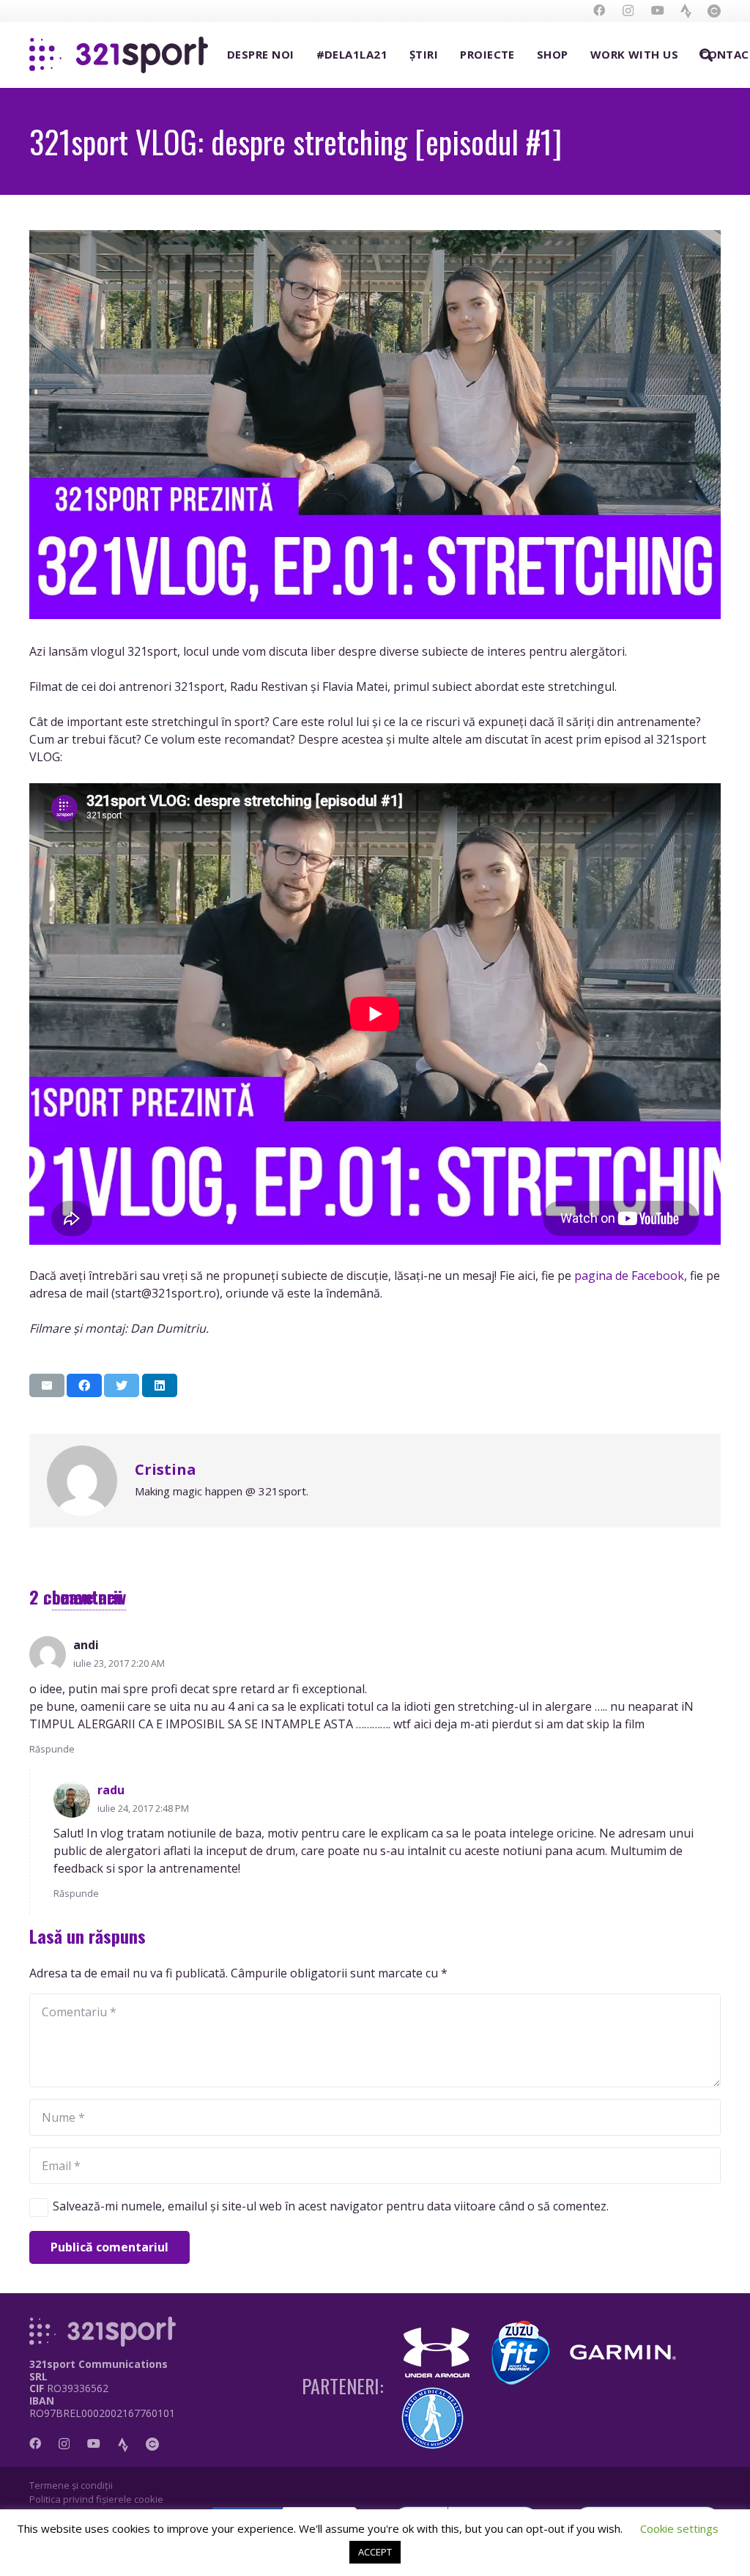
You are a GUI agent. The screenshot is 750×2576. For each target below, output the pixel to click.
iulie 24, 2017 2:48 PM (143, 1808)
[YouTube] (658, 10)
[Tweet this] (122, 1385)
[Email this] (47, 1385)
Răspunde (52, 1749)
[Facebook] (599, 10)
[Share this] (84, 1385)
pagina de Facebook (629, 1276)
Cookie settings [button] (679, 2528)
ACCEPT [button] (375, 2552)
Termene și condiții (71, 2485)
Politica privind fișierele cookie (96, 2499)
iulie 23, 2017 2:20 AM (119, 1663)
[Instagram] (628, 11)
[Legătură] (686, 11)
